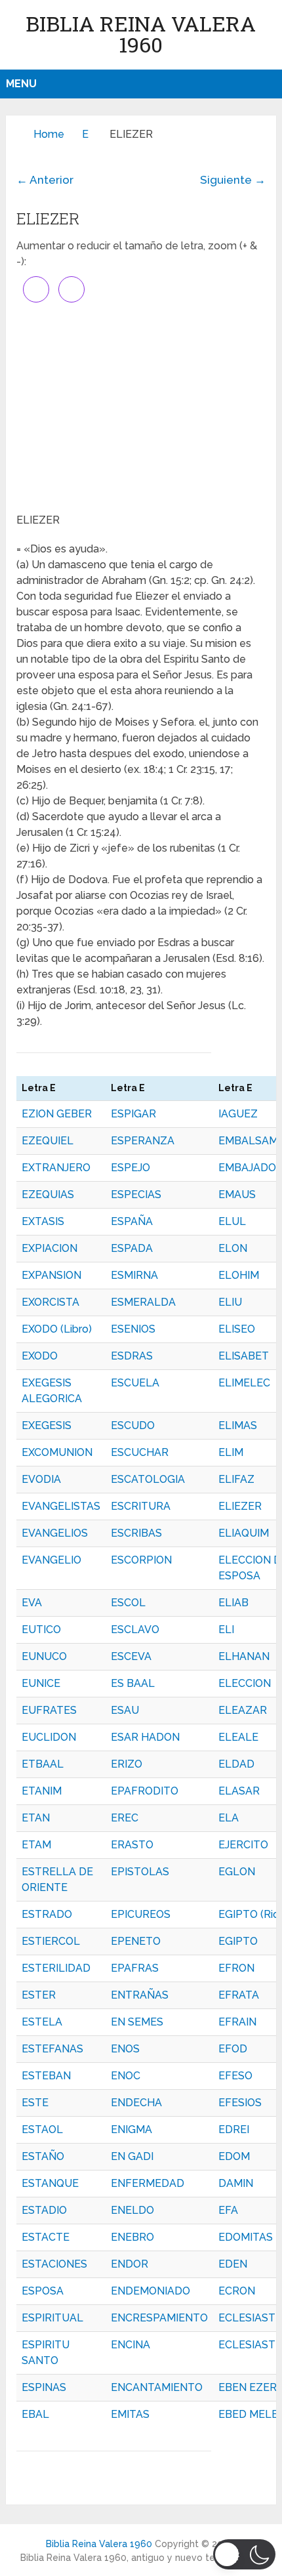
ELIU (230, 1302)
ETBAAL (43, 1764)
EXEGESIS (47, 1425)
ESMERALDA (143, 1302)
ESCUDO (133, 1425)
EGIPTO (238, 1941)
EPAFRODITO (145, 1791)
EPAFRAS (135, 1968)
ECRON (237, 2291)
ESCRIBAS (136, 1533)
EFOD (233, 2049)
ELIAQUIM (244, 1533)
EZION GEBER (57, 1114)
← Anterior (45, 180)
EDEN (233, 2264)
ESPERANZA (143, 1141)
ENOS (125, 2049)
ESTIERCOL (51, 1941)
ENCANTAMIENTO (157, 2387)
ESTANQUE (50, 2183)
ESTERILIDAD (56, 1968)
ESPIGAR (133, 1114)
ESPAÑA (132, 1221)
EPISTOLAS (140, 1872)
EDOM (234, 2156)
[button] (244, 2554)
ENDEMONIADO (151, 2291)
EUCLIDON (49, 1737)
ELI (226, 1630)
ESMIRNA (134, 1275)
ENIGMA (131, 2129)
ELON (233, 1248)
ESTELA (42, 2022)
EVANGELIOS (55, 1533)
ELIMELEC (244, 1383)
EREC (125, 1818)
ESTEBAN (46, 2076)
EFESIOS (240, 2103)
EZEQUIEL (48, 1141)
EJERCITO (243, 1845)
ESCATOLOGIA (148, 1479)
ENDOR (130, 2264)
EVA (32, 1603)
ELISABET (244, 1356)
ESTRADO (47, 1914)
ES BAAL (133, 1683)
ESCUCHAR (140, 1452)
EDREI (234, 2129)
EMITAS (130, 2414)
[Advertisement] (141, 407)
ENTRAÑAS (140, 1995)
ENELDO (132, 2210)
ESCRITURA (141, 1506)
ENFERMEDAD (148, 2183)
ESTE (35, 2103)
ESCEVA (131, 1656)
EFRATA (239, 1995)
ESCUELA (135, 1383)
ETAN (36, 1818)
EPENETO (136, 1941)
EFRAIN (237, 2022)
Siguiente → (233, 180)
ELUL (232, 1221)
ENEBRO (132, 2237)
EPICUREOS (141, 1914)
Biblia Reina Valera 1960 (141, 34)
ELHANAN (244, 1656)
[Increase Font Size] (36, 289)
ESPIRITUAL (52, 2318)
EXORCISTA (50, 1302)
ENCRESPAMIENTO (159, 2318)
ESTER (39, 1995)
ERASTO (132, 1845)
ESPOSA (43, 2291)
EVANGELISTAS (61, 1506)
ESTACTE (46, 2237)
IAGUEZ (238, 1114)
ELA (229, 1818)
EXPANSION (51, 1275)
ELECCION (245, 1683)
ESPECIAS (136, 1195)
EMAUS (237, 1195)
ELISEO (237, 1329)
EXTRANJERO (56, 1168)
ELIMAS (238, 1425)
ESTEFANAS (52, 2049)
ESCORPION (141, 1560)
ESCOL (128, 1603)
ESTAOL (42, 2129)
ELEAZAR (243, 1710)
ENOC (126, 2076)
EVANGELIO (51, 1560)
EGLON (237, 1872)
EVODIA (41, 1479)
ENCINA (131, 2345)
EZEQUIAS (48, 1195)
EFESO (235, 2076)
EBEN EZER (248, 2387)
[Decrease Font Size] (71, 289)
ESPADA (132, 1248)
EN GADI (132, 2156)
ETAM (36, 1845)
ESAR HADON (145, 1737)
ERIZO (127, 1764)
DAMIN (236, 2183)
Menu (21, 84)
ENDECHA (136, 2103)
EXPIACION (50, 1248)
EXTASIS (43, 1221)
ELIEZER (240, 1506)
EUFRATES (49, 1710)
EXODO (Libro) (57, 1329)
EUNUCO (44, 1656)
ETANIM (42, 1791)
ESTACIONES (54, 2264)
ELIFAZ (236, 1479)
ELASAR (239, 1791)
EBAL (35, 2414)
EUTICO (41, 1630)
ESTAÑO (43, 2156)
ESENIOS (133, 1329)
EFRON (236, 1968)
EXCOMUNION (57, 1452)
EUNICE (41, 1683)
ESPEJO (131, 1168)
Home (49, 134)
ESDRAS (132, 1356)
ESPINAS (44, 2387)
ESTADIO (44, 2210)
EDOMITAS (246, 2237)
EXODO (40, 1356)
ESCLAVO (135, 1630)
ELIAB (233, 1603)
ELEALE (238, 1737)
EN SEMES (137, 2022)
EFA (228, 2210)
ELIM (231, 1452)
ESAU (125, 1710)
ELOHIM (239, 1275)
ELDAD (236, 1764)
